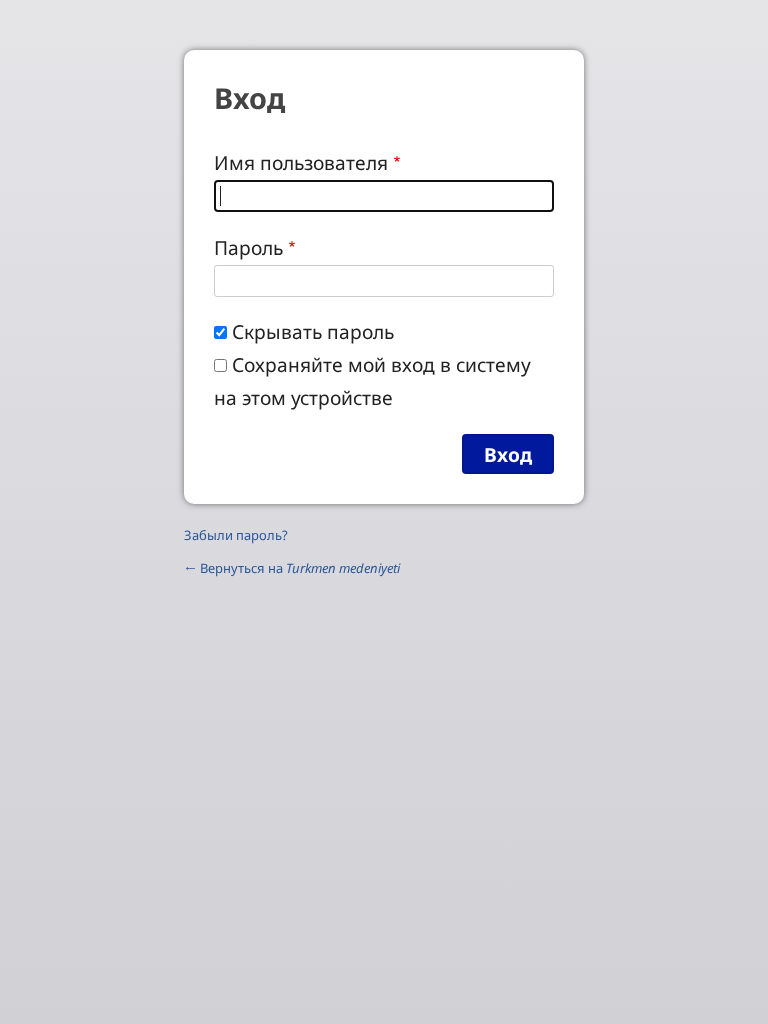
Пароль (248, 247)
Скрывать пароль (313, 331)
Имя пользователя (301, 162)
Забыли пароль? (236, 535)
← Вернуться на (292, 568)
